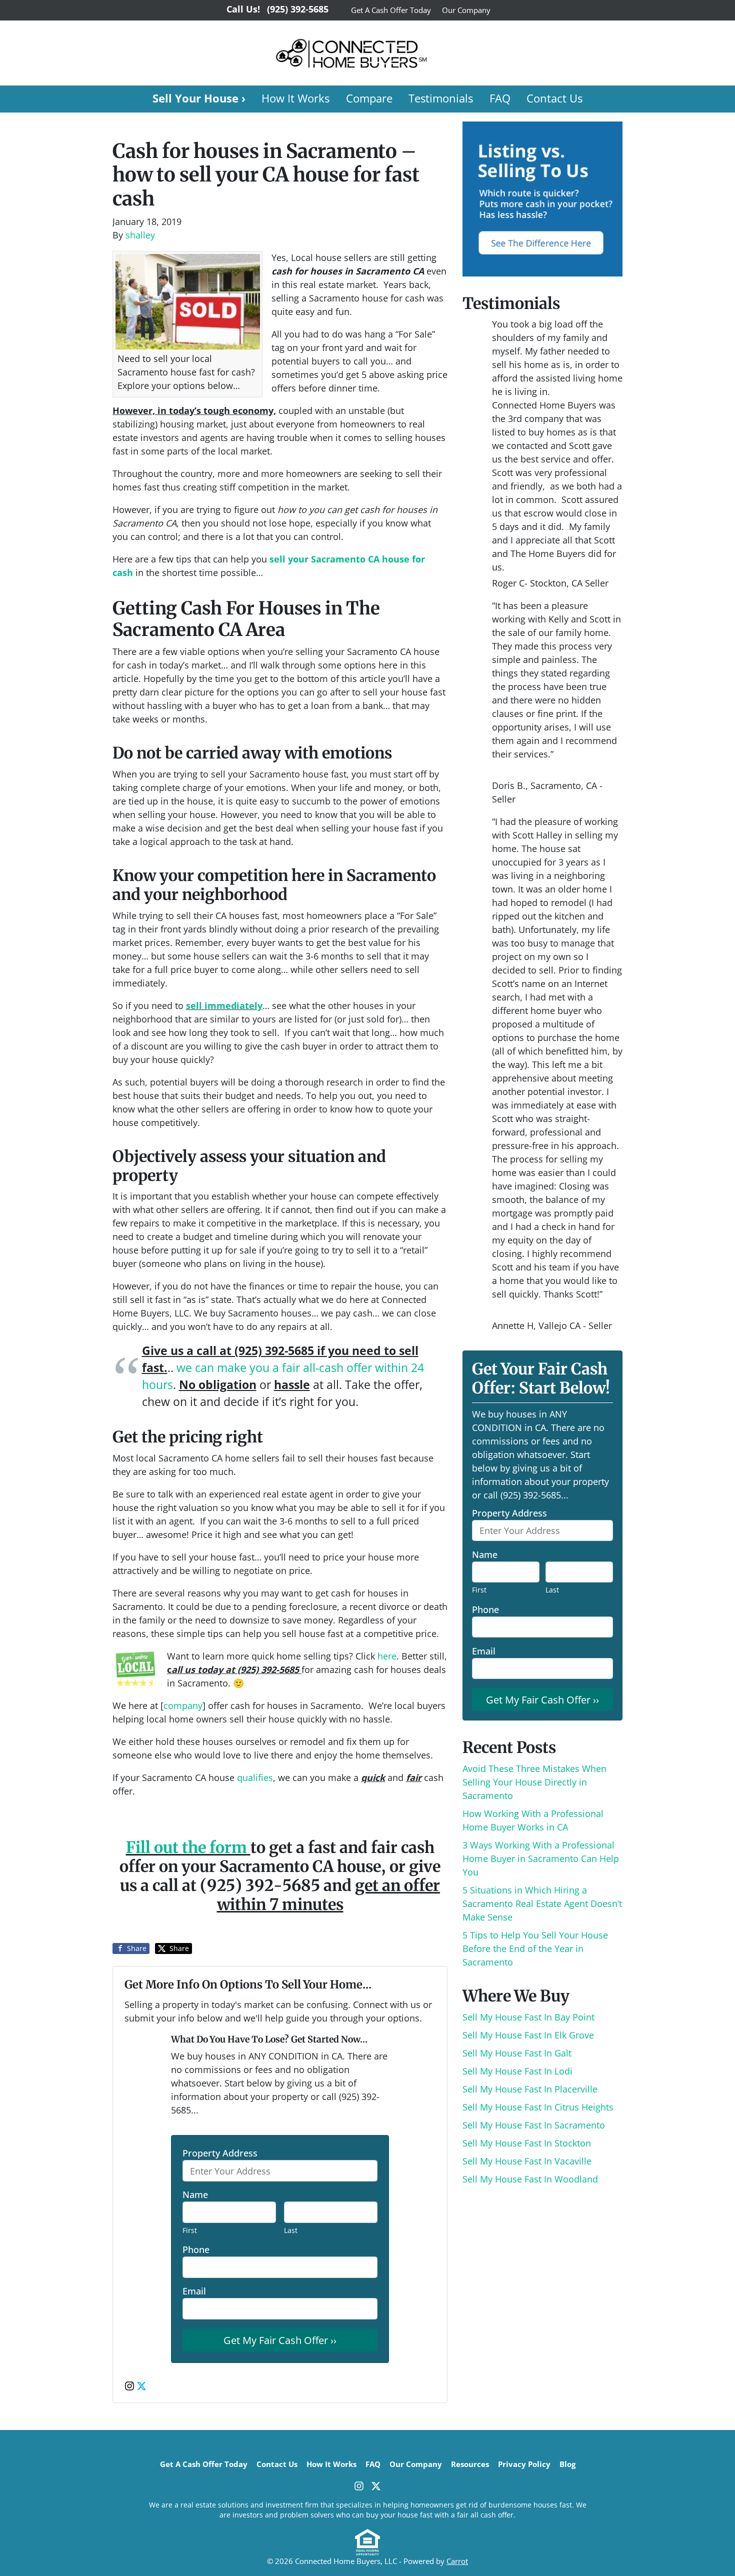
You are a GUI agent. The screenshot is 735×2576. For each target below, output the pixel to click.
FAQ (500, 98)
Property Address (220, 2153)
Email (194, 2291)
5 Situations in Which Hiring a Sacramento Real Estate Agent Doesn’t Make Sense (542, 1903)
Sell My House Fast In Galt (517, 2053)
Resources (470, 2464)
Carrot (457, 2561)
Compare (369, 98)
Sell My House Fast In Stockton (527, 2143)
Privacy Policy (524, 2464)
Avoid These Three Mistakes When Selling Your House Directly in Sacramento (534, 1782)
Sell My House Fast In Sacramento (534, 2125)
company (183, 1705)
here (387, 1656)
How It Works (295, 98)
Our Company (466, 10)
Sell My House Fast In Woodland (530, 2179)
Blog (567, 2464)
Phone (196, 2249)
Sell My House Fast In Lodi (517, 2071)
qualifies (255, 1777)
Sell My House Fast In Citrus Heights (538, 2107)
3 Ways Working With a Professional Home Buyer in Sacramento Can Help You (541, 1858)
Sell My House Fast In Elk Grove (528, 2035)
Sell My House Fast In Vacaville (527, 2161)
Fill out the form (186, 1847)
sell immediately (224, 1005)
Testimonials (441, 98)
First (190, 2230)
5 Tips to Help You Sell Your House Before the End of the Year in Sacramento (535, 1948)
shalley (140, 235)
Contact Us (554, 98)
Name (195, 2194)
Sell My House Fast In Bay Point (528, 2017)
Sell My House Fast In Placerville (530, 2089)
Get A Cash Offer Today (391, 10)
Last (291, 2230)
